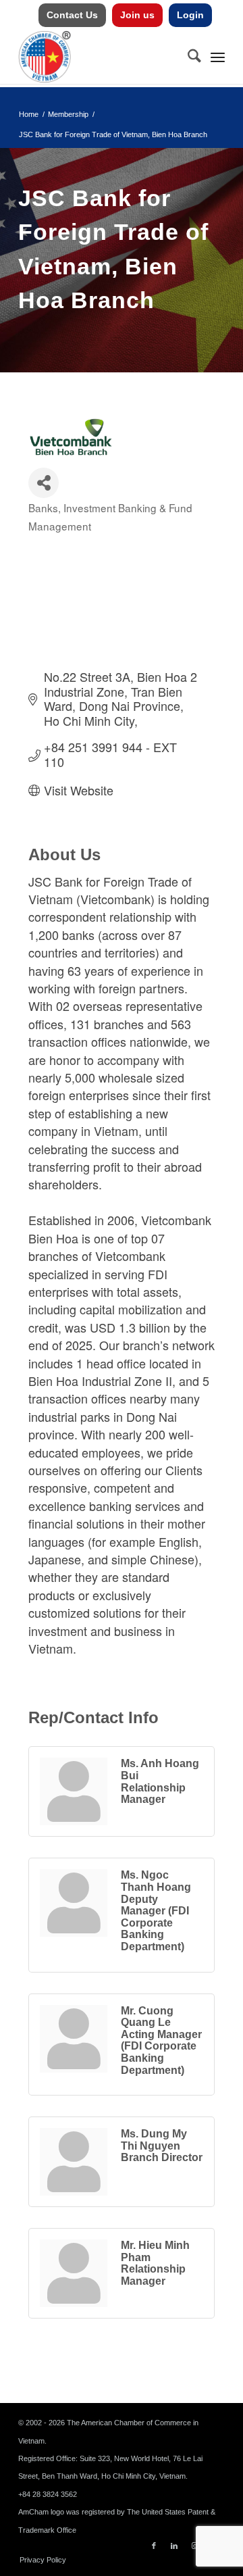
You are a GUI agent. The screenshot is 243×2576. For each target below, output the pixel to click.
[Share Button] (44, 483)
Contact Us (72, 15)
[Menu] (218, 57)
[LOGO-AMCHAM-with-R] (101, 57)
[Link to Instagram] (194, 2546)
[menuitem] (73, 15)
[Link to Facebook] (154, 2546)
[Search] (188, 57)
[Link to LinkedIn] (174, 2546)
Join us (137, 15)
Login (190, 15)
